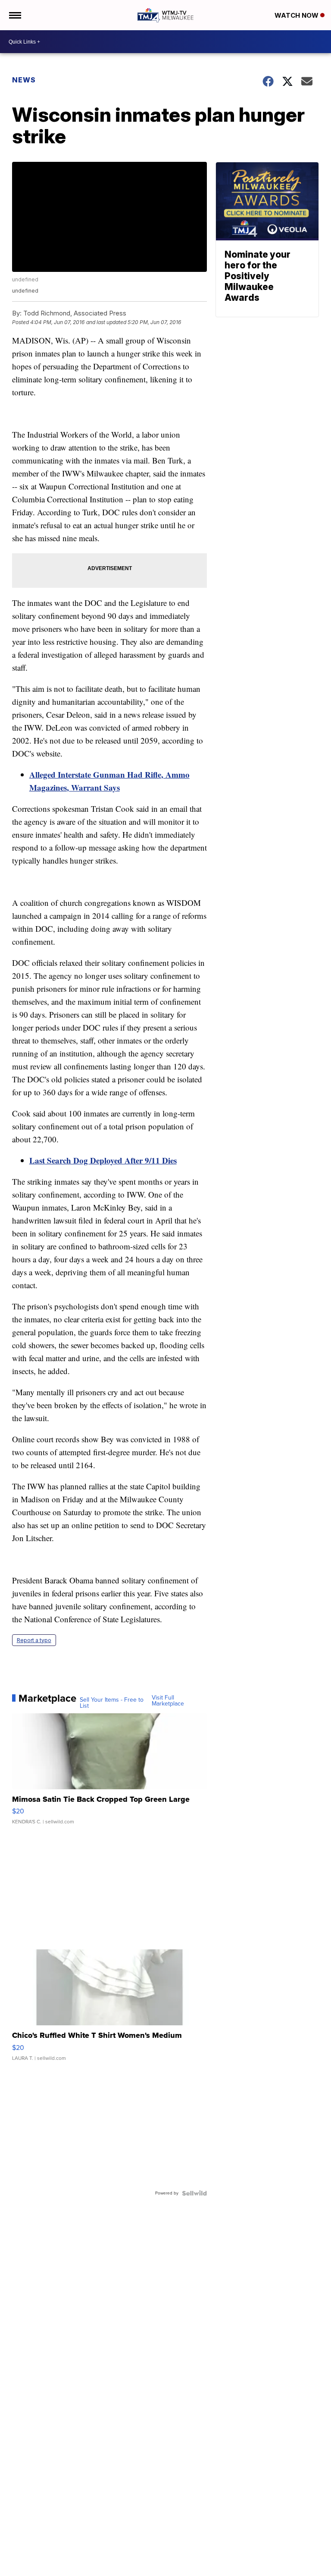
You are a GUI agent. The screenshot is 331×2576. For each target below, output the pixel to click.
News (24, 80)
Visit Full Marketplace (168, 1701)
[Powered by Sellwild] (194, 2193)
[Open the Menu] (14, 15)
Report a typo (34, 1640)
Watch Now (297, 15)
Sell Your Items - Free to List (112, 1703)
